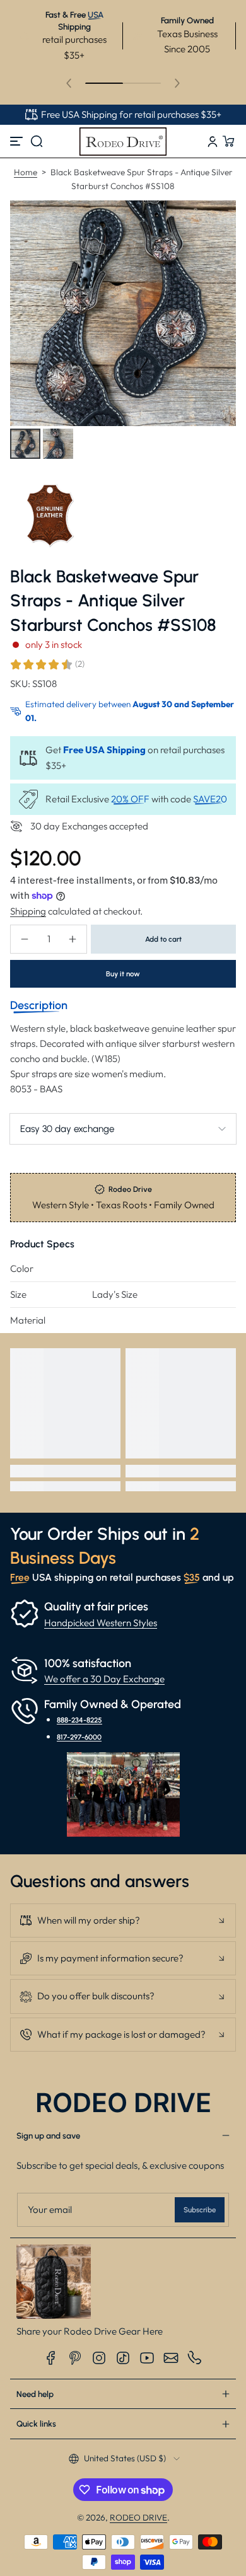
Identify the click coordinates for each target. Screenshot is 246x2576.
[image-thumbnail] (25, 444)
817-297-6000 (79, 1737)
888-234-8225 (79, 1720)
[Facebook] (51, 2358)
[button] (37, 141)
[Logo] (123, 141)
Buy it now (123, 974)
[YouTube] (147, 2358)
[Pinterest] (75, 2358)
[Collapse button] (123, 1920)
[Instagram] (99, 2358)
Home (26, 172)
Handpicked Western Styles (101, 1623)
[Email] (171, 2358)
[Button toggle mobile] (18, 141)
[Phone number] (195, 2358)
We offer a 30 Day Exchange (104, 1679)
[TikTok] (123, 2358)
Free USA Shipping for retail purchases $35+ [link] (131, 114)
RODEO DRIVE (138, 2517)
